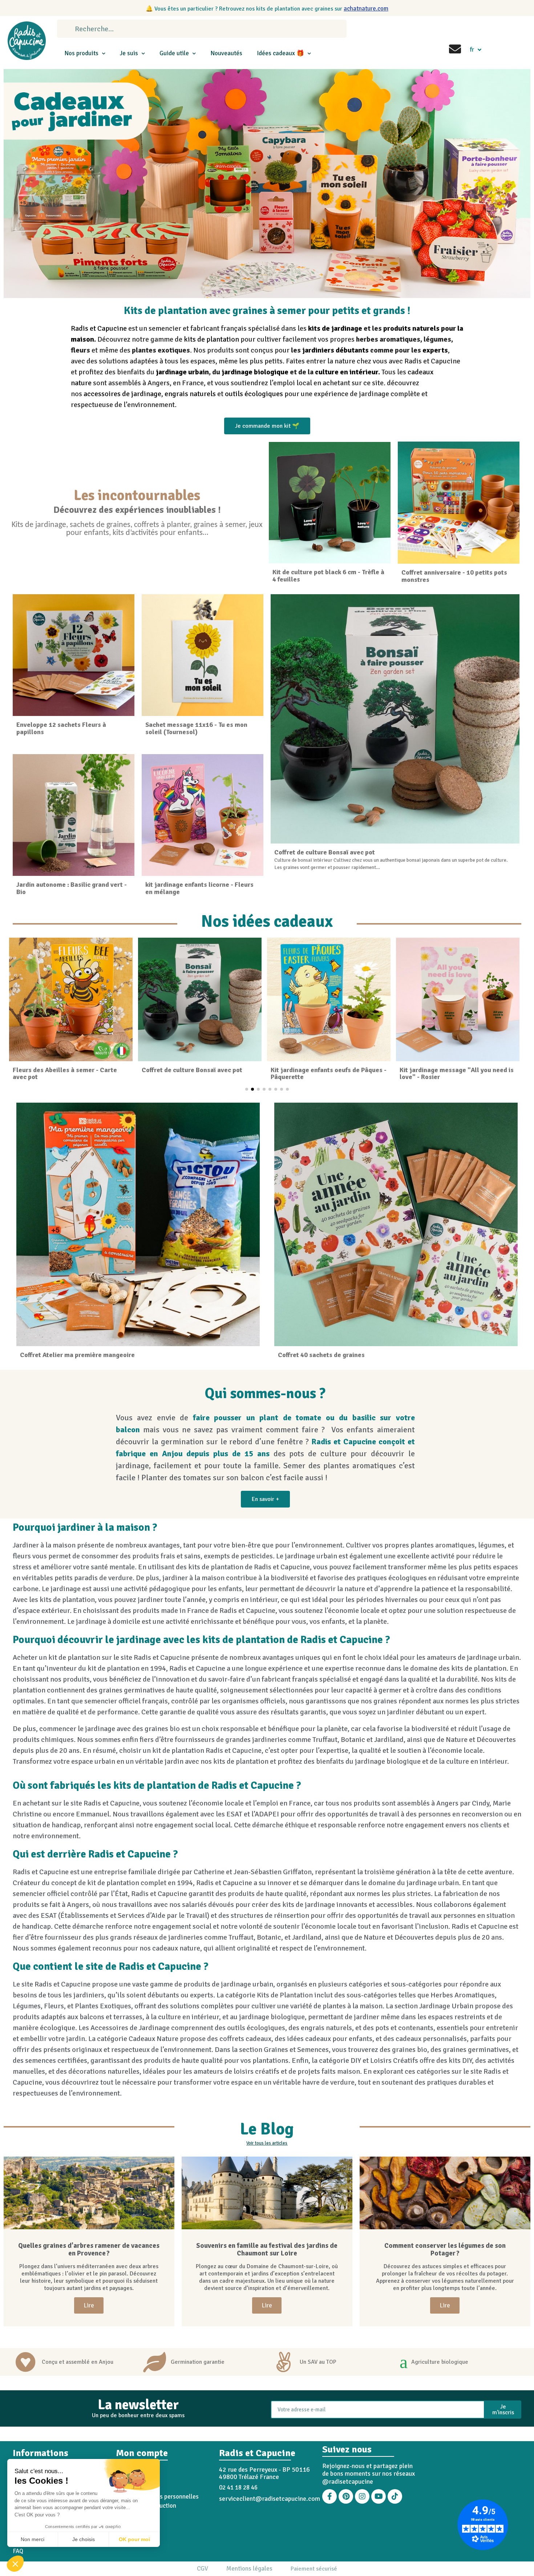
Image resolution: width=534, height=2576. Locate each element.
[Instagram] (362, 2496)
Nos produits (81, 53)
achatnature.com (366, 9)
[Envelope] (455, 49)
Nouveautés (226, 53)
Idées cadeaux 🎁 (280, 53)
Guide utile (174, 53)
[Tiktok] (395, 2496)
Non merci (33, 2539)
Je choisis (84, 2539)
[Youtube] (379, 2496)
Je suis (129, 53)
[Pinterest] (346, 2496)
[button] (15, 2564)
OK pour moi (134, 2539)
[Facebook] (329, 2496)
